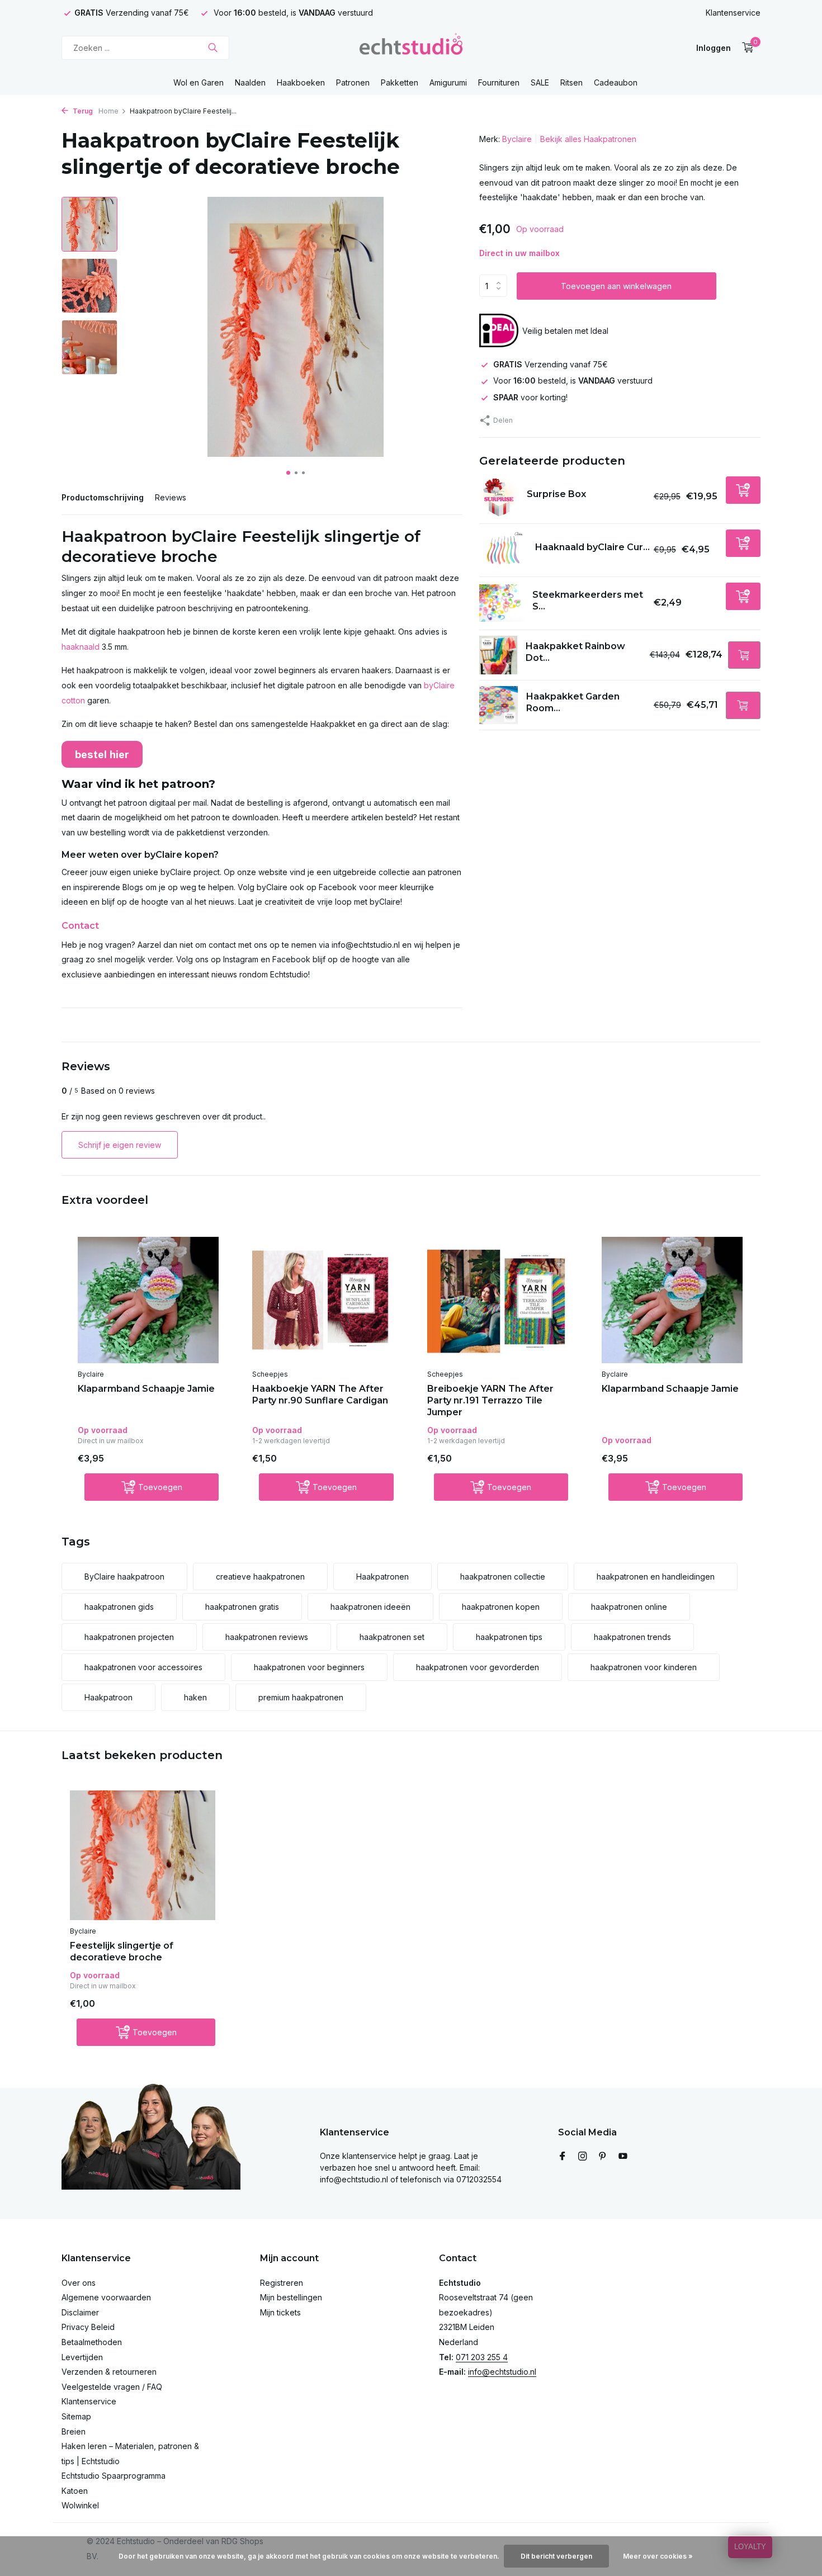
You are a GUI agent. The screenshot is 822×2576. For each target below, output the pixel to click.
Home (108, 111)
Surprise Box (556, 494)
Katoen (75, 2491)
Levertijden (82, 2357)
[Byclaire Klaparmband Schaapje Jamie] (148, 1300)
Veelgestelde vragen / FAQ (112, 2387)
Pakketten (400, 82)
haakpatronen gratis (242, 1607)
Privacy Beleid (88, 2327)
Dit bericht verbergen (556, 2556)
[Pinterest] (603, 2157)
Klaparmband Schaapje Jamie (146, 1389)
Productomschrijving (103, 497)
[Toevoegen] (743, 490)
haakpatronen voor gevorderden (478, 1667)
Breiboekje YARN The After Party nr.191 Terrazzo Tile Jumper (490, 1400)
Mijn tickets (280, 2312)
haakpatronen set (392, 1637)
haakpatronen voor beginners (309, 1667)
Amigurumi (448, 82)
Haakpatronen (382, 1577)
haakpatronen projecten (129, 1637)
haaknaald (81, 647)
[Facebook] (563, 2157)
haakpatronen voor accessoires (143, 1667)
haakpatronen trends (632, 1637)
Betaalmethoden (92, 2342)
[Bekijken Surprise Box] (499, 497)
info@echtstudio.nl (502, 2372)
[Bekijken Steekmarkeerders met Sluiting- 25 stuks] (502, 603)
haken (195, 1697)
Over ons (79, 2283)
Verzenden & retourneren (109, 2372)
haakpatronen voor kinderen (644, 1667)
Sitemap (76, 2416)
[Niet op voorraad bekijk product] (744, 655)
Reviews (171, 497)
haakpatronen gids (119, 1607)
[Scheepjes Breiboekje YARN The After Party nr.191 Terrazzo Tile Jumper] (498, 1300)
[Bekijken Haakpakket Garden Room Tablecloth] (499, 705)
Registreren (282, 2283)
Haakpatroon (108, 1697)
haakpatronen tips (509, 1637)
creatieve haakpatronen (260, 1577)
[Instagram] (583, 2157)
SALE (540, 82)
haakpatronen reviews (267, 1637)
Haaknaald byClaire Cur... (592, 547)
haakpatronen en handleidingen (656, 1577)
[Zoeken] (213, 48)
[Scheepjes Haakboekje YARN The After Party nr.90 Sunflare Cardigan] (323, 1300)
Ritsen (571, 82)
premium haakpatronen (301, 1697)
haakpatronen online (629, 1607)
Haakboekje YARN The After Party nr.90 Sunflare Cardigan (320, 1395)
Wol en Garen (199, 82)
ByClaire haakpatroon (124, 1577)
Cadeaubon (616, 82)
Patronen (353, 82)
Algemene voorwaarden (106, 2297)
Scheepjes (270, 1374)
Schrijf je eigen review (120, 1145)
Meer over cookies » (658, 2556)
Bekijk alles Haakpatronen (588, 139)
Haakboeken (301, 82)
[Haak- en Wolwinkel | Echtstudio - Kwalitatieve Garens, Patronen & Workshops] (411, 48)
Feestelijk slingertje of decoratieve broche (122, 1951)
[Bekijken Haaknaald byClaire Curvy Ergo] (503, 550)
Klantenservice (733, 13)
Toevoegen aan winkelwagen (616, 286)
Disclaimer (80, 2312)
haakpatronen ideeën (370, 1607)
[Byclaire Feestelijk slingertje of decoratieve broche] (143, 1856)
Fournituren (499, 82)
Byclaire (517, 139)
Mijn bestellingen (291, 2297)
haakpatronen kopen (501, 1607)
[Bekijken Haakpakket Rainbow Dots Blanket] (499, 655)
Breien (74, 2431)
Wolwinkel (80, 2505)
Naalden (250, 82)
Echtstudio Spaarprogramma (114, 2476)
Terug (82, 111)
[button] (288, 473)
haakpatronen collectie (503, 1577)
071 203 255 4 (482, 2357)
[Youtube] (623, 2157)
